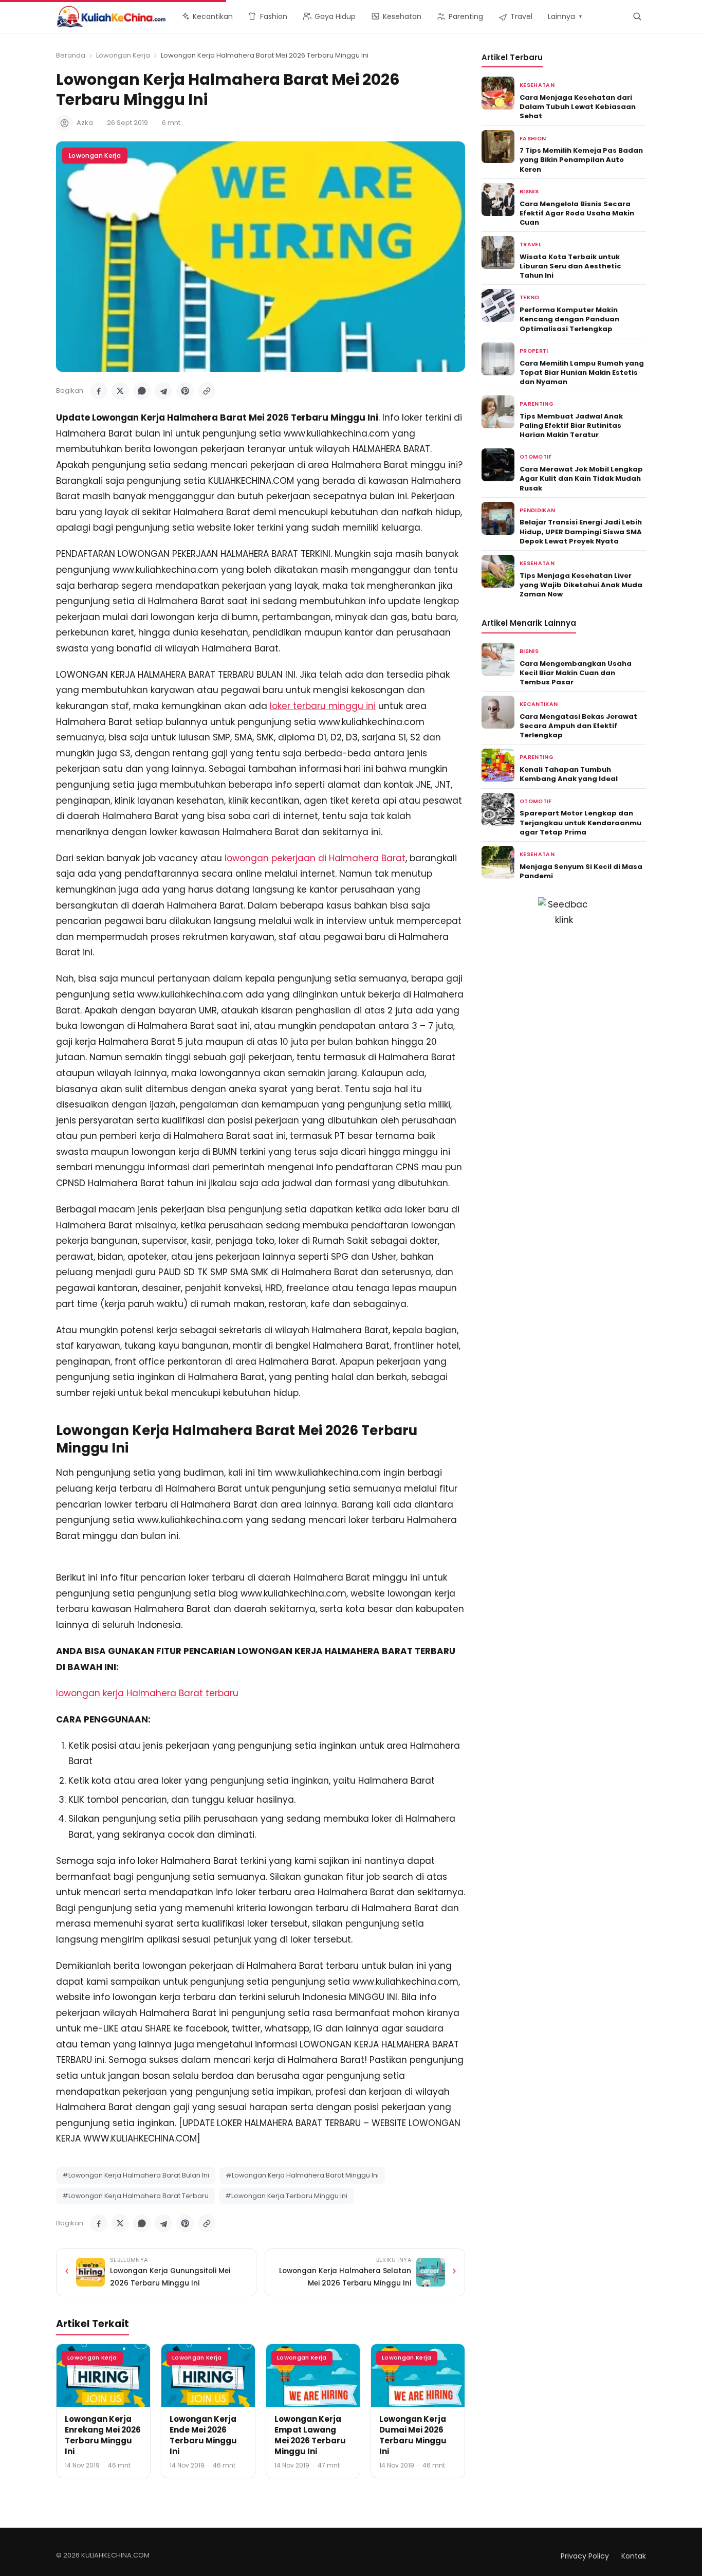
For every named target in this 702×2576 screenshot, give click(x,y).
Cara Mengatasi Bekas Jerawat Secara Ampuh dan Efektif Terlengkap (578, 726)
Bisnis (529, 192)
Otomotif (536, 457)
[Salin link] (207, 391)
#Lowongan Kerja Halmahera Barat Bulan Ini (136, 2175)
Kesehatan (537, 85)
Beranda (71, 55)
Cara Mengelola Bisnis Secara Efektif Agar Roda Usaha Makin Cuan (577, 213)
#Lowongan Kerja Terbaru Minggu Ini (286, 2196)
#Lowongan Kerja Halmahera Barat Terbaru (135, 2196)
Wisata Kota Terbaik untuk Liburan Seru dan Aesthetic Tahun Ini (570, 266)
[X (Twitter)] (120, 391)
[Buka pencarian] (637, 16)
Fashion (533, 139)
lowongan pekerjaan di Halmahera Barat (315, 858)
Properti (534, 351)
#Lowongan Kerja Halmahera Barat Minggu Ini (302, 2175)
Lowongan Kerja (123, 55)
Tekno (530, 297)
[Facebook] (99, 391)
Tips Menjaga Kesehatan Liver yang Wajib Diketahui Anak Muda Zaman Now (581, 585)
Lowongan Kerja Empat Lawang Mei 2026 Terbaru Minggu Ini (310, 2435)
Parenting (537, 404)
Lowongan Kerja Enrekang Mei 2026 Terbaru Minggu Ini (103, 2435)
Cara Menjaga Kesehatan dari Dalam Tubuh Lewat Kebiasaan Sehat (578, 107)
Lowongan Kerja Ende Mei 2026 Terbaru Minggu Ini (203, 2435)
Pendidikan (537, 510)
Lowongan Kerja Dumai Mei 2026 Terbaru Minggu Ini (413, 2435)
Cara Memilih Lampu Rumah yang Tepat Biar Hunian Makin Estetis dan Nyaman (582, 373)
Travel (530, 244)
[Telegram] (163, 391)
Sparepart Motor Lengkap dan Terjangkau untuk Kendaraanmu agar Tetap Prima (580, 822)
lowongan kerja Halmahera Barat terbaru (147, 1693)
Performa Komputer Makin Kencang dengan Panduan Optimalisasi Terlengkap (569, 319)
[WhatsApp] (142, 391)
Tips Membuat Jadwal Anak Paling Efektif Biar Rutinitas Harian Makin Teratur (571, 425)
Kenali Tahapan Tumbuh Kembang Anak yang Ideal (569, 774)
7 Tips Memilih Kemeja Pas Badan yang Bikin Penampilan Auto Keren (581, 160)
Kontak (634, 2556)
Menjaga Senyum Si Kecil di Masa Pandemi (581, 871)
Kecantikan (539, 704)
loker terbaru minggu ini (323, 706)
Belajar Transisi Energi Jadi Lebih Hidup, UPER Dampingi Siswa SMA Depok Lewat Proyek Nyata (581, 531)
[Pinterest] (185, 391)
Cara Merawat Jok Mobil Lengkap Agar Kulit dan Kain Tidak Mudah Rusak (581, 478)
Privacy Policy (585, 2556)
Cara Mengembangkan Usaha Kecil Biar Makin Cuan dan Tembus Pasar (576, 673)
